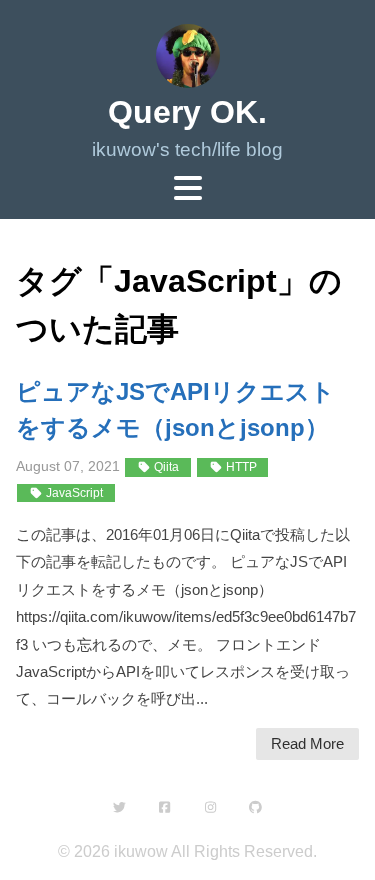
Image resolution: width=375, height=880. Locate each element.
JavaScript (73, 493)
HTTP (240, 467)
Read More (307, 743)
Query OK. (187, 112)
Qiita (165, 467)
